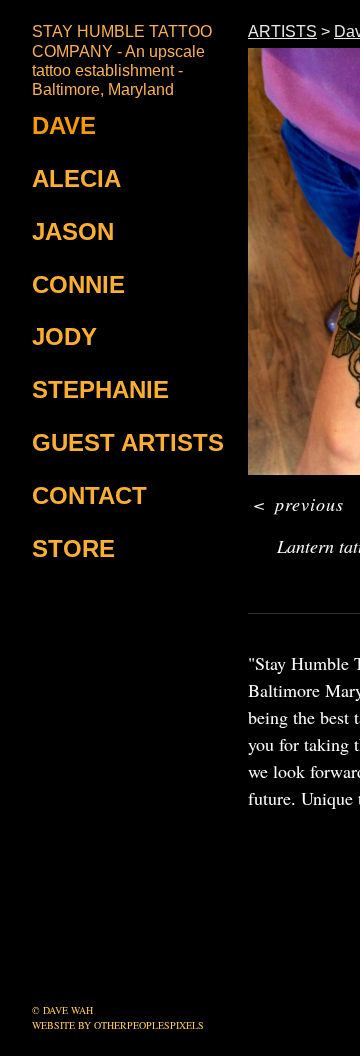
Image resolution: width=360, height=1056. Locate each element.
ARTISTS (282, 31)
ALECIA (76, 178)
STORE (73, 548)
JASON (73, 231)
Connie (78, 284)
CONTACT (89, 495)
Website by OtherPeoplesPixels (118, 1025)
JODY (64, 336)
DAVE (64, 125)
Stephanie (100, 389)
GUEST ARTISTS (128, 442)
